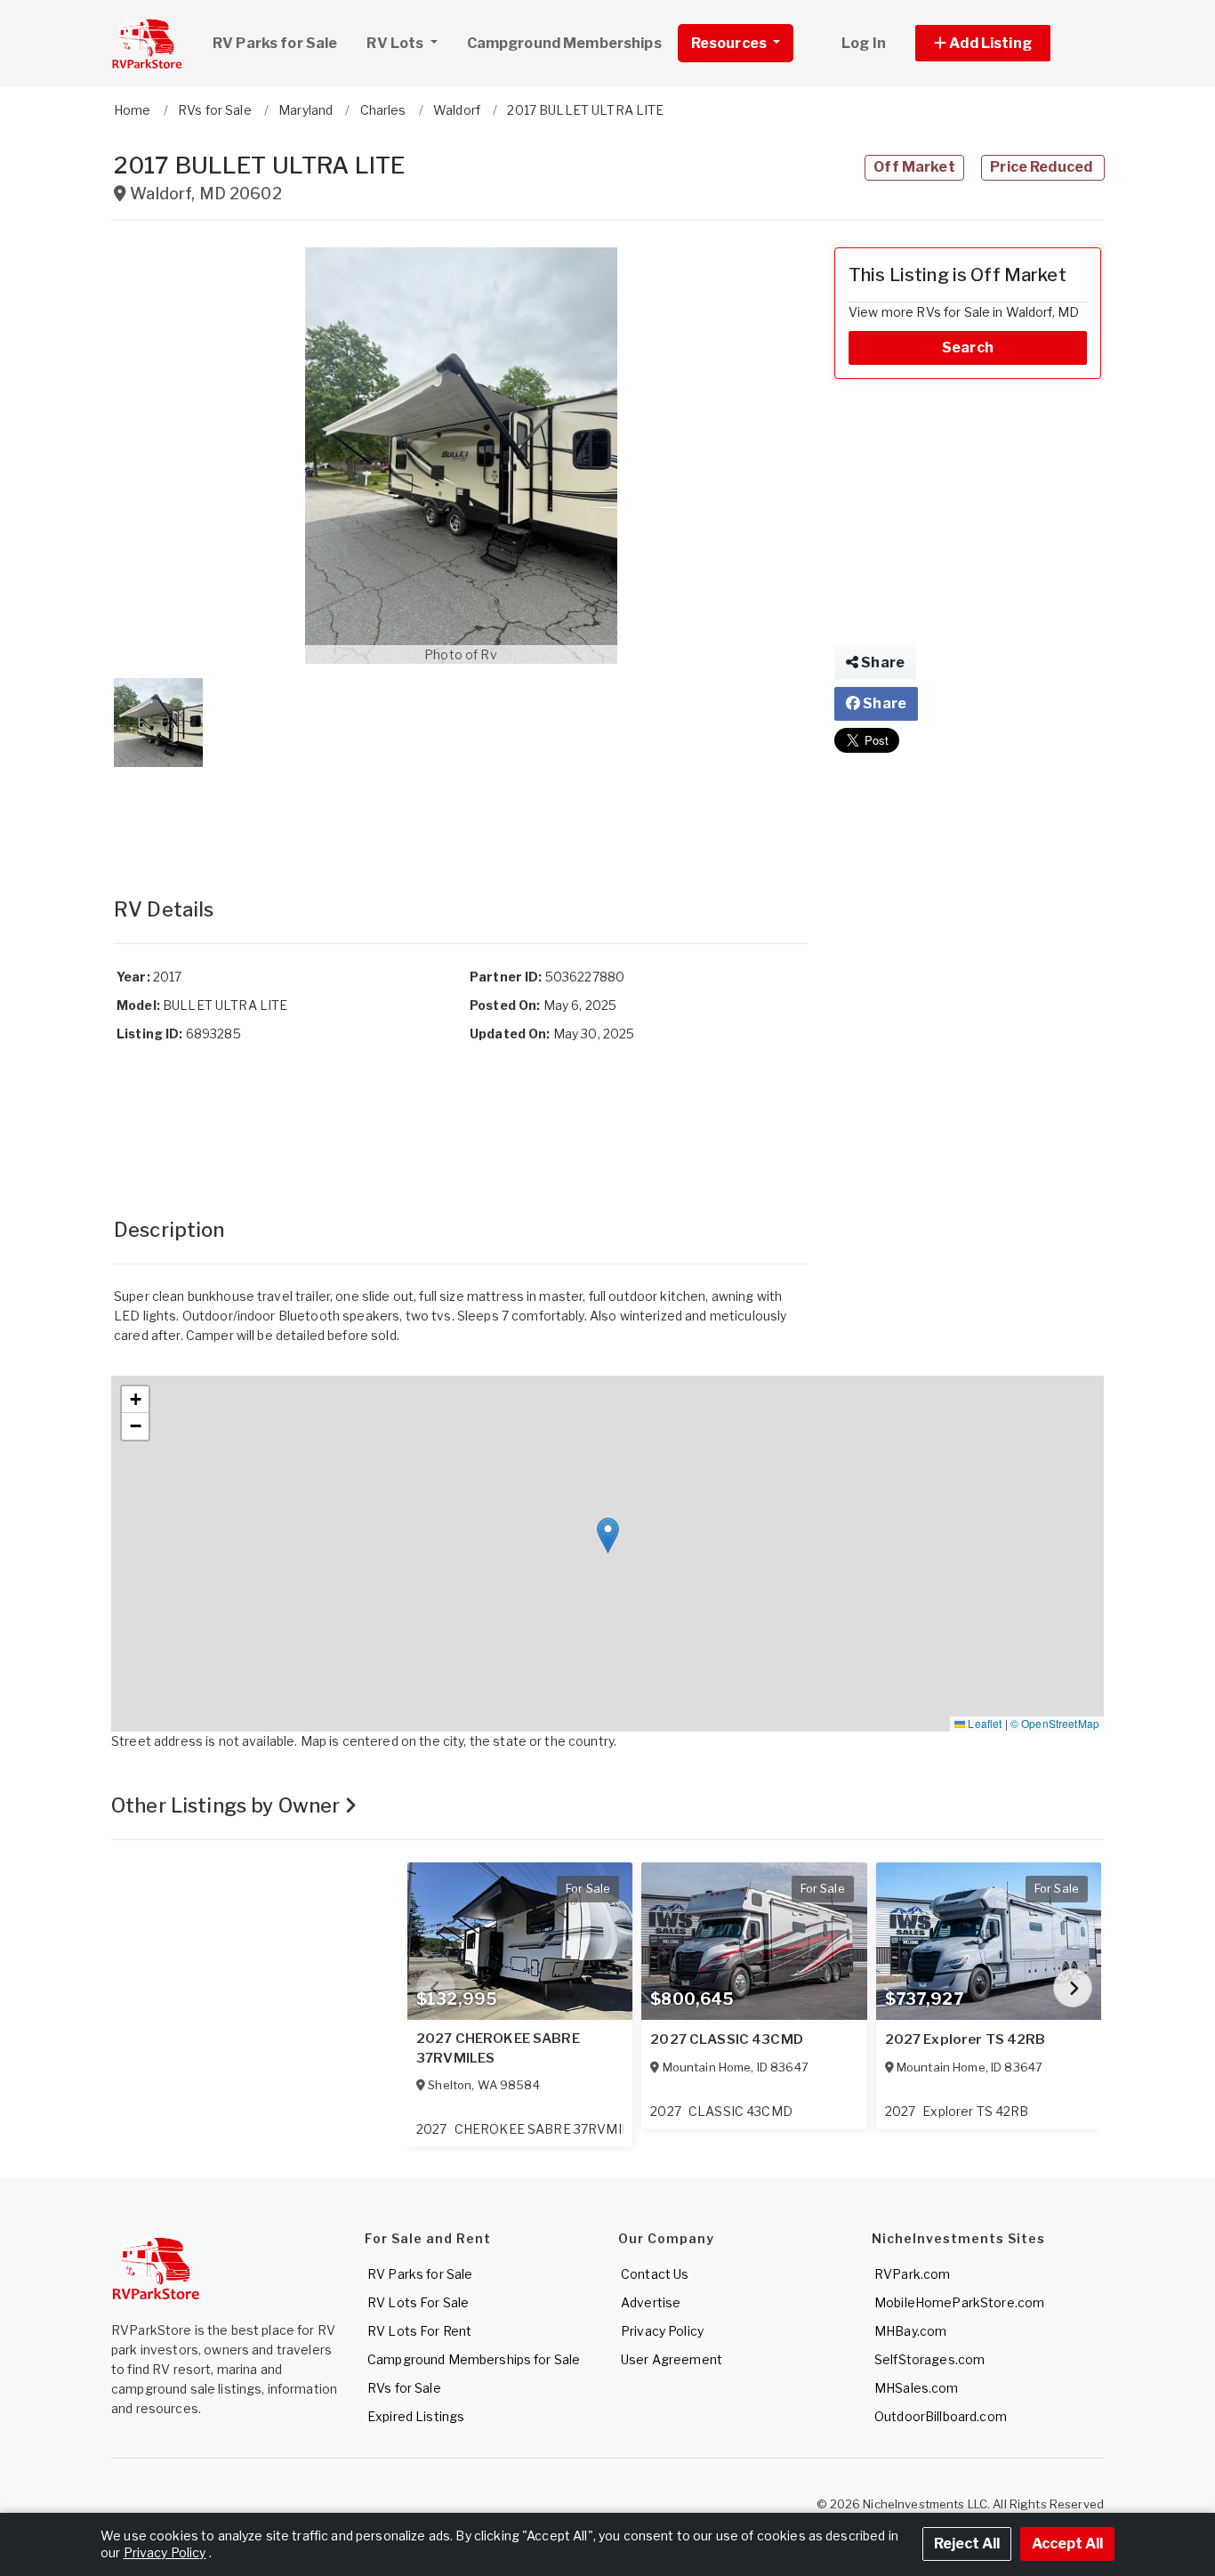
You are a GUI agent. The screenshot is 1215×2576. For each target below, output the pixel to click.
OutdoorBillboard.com (941, 2416)
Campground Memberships (564, 43)
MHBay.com (910, 2331)
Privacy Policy (662, 2331)
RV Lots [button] (396, 43)
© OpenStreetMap (1055, 1723)
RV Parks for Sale (275, 43)
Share (881, 662)
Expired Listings (416, 2416)
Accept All (1067, 2544)
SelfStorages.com (929, 2359)
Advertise (651, 2302)
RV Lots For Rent (419, 2331)
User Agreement (672, 2359)
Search (968, 347)
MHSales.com (917, 2388)
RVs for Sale (404, 2388)
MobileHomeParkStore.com (959, 2302)
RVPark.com (912, 2274)
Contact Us (655, 2274)
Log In (864, 43)
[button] (1003, 43)
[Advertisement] (461, 814)
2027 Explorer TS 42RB (966, 2039)
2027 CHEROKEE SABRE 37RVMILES (498, 2048)
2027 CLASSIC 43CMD (727, 2039)
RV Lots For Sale (418, 2302)
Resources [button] (730, 43)
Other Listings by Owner (228, 1805)
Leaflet (983, 1723)
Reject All (967, 2544)
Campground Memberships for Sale (474, 2359)
